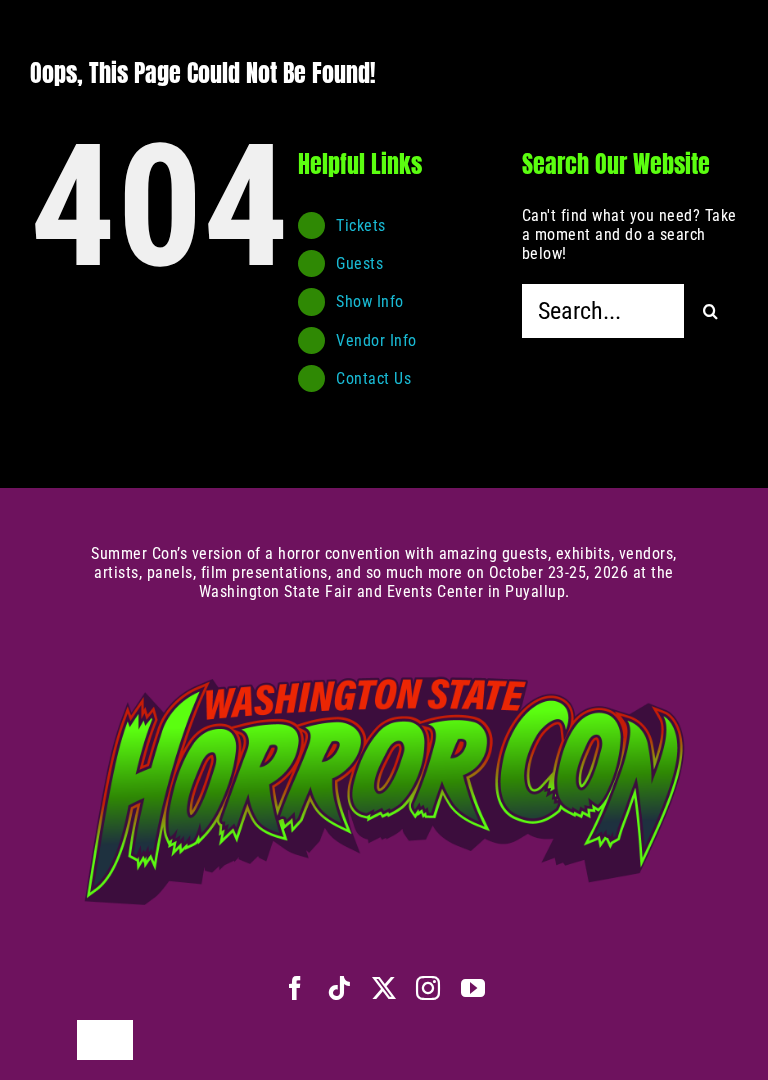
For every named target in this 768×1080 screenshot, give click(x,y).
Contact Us (373, 378)
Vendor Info (376, 340)
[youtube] (473, 988)
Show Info (370, 301)
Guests (359, 263)
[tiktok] (339, 988)
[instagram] (428, 988)
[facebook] (295, 988)
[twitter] (384, 988)
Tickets (361, 225)
